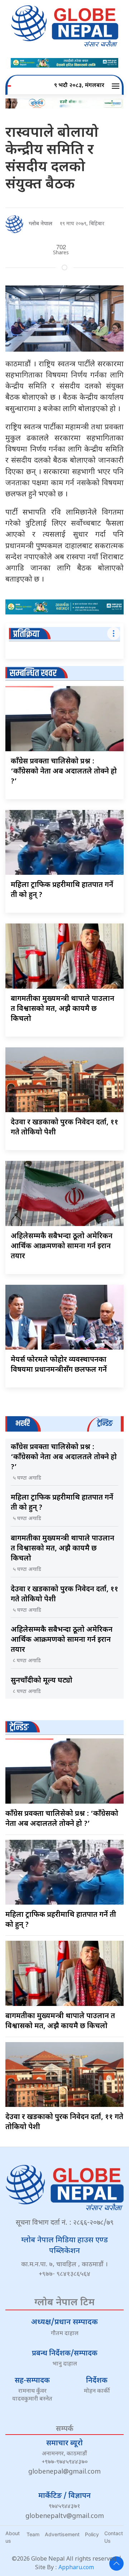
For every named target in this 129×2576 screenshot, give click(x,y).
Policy (92, 2534)
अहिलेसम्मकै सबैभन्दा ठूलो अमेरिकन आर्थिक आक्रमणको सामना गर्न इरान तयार (62, 1246)
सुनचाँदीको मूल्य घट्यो (42, 1681)
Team (33, 2534)
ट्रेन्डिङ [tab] (105, 1424)
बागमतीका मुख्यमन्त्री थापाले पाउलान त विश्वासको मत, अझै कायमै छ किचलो (63, 1009)
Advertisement (62, 2534)
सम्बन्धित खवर (33, 673)
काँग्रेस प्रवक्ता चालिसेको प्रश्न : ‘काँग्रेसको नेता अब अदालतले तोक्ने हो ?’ (64, 772)
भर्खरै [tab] (23, 1424)
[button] (117, 86)
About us (13, 2537)
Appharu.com (76, 2568)
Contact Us (114, 2537)
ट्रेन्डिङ (19, 1728)
